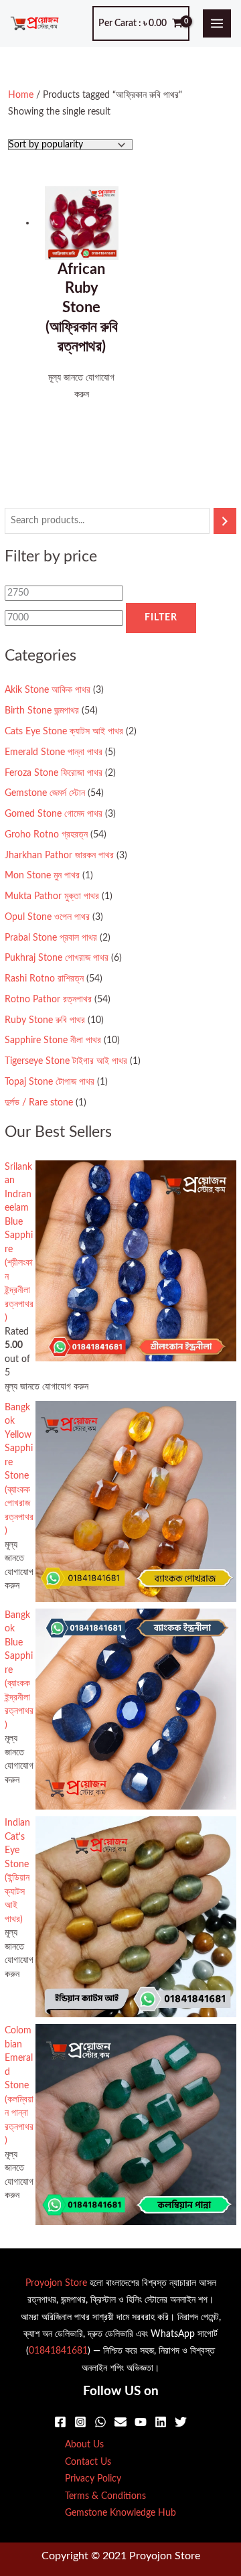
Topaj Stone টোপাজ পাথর (50, 1082)
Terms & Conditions (105, 2496)
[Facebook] (60, 2422)
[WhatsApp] (100, 2422)
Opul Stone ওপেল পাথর (47, 917)
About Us (84, 2445)
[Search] (225, 521)
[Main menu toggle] (217, 24)
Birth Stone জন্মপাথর (42, 711)
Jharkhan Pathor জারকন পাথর (59, 856)
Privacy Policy (93, 2479)
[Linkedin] (161, 2422)
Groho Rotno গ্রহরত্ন (46, 835)
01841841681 (58, 2351)
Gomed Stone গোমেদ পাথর (54, 814)
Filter (161, 618)
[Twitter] (181, 2422)
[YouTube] (141, 2422)
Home (21, 95)
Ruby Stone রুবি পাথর (45, 1020)
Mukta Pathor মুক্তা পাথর (52, 896)
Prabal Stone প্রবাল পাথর (51, 938)
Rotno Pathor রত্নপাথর (48, 1000)
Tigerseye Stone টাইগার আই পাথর (66, 1061)
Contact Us (88, 2462)
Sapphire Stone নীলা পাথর (53, 1040)
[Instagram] (80, 2422)
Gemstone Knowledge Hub (120, 2513)
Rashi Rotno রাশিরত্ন (44, 979)
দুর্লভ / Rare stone (39, 1103)
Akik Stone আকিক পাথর (48, 690)
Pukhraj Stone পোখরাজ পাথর (57, 958)
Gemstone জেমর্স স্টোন (45, 793)
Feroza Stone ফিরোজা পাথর (54, 773)
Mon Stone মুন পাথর (42, 876)
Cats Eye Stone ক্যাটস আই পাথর (64, 732)
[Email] (120, 2422)
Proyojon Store (56, 2283)
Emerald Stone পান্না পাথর (54, 752)
